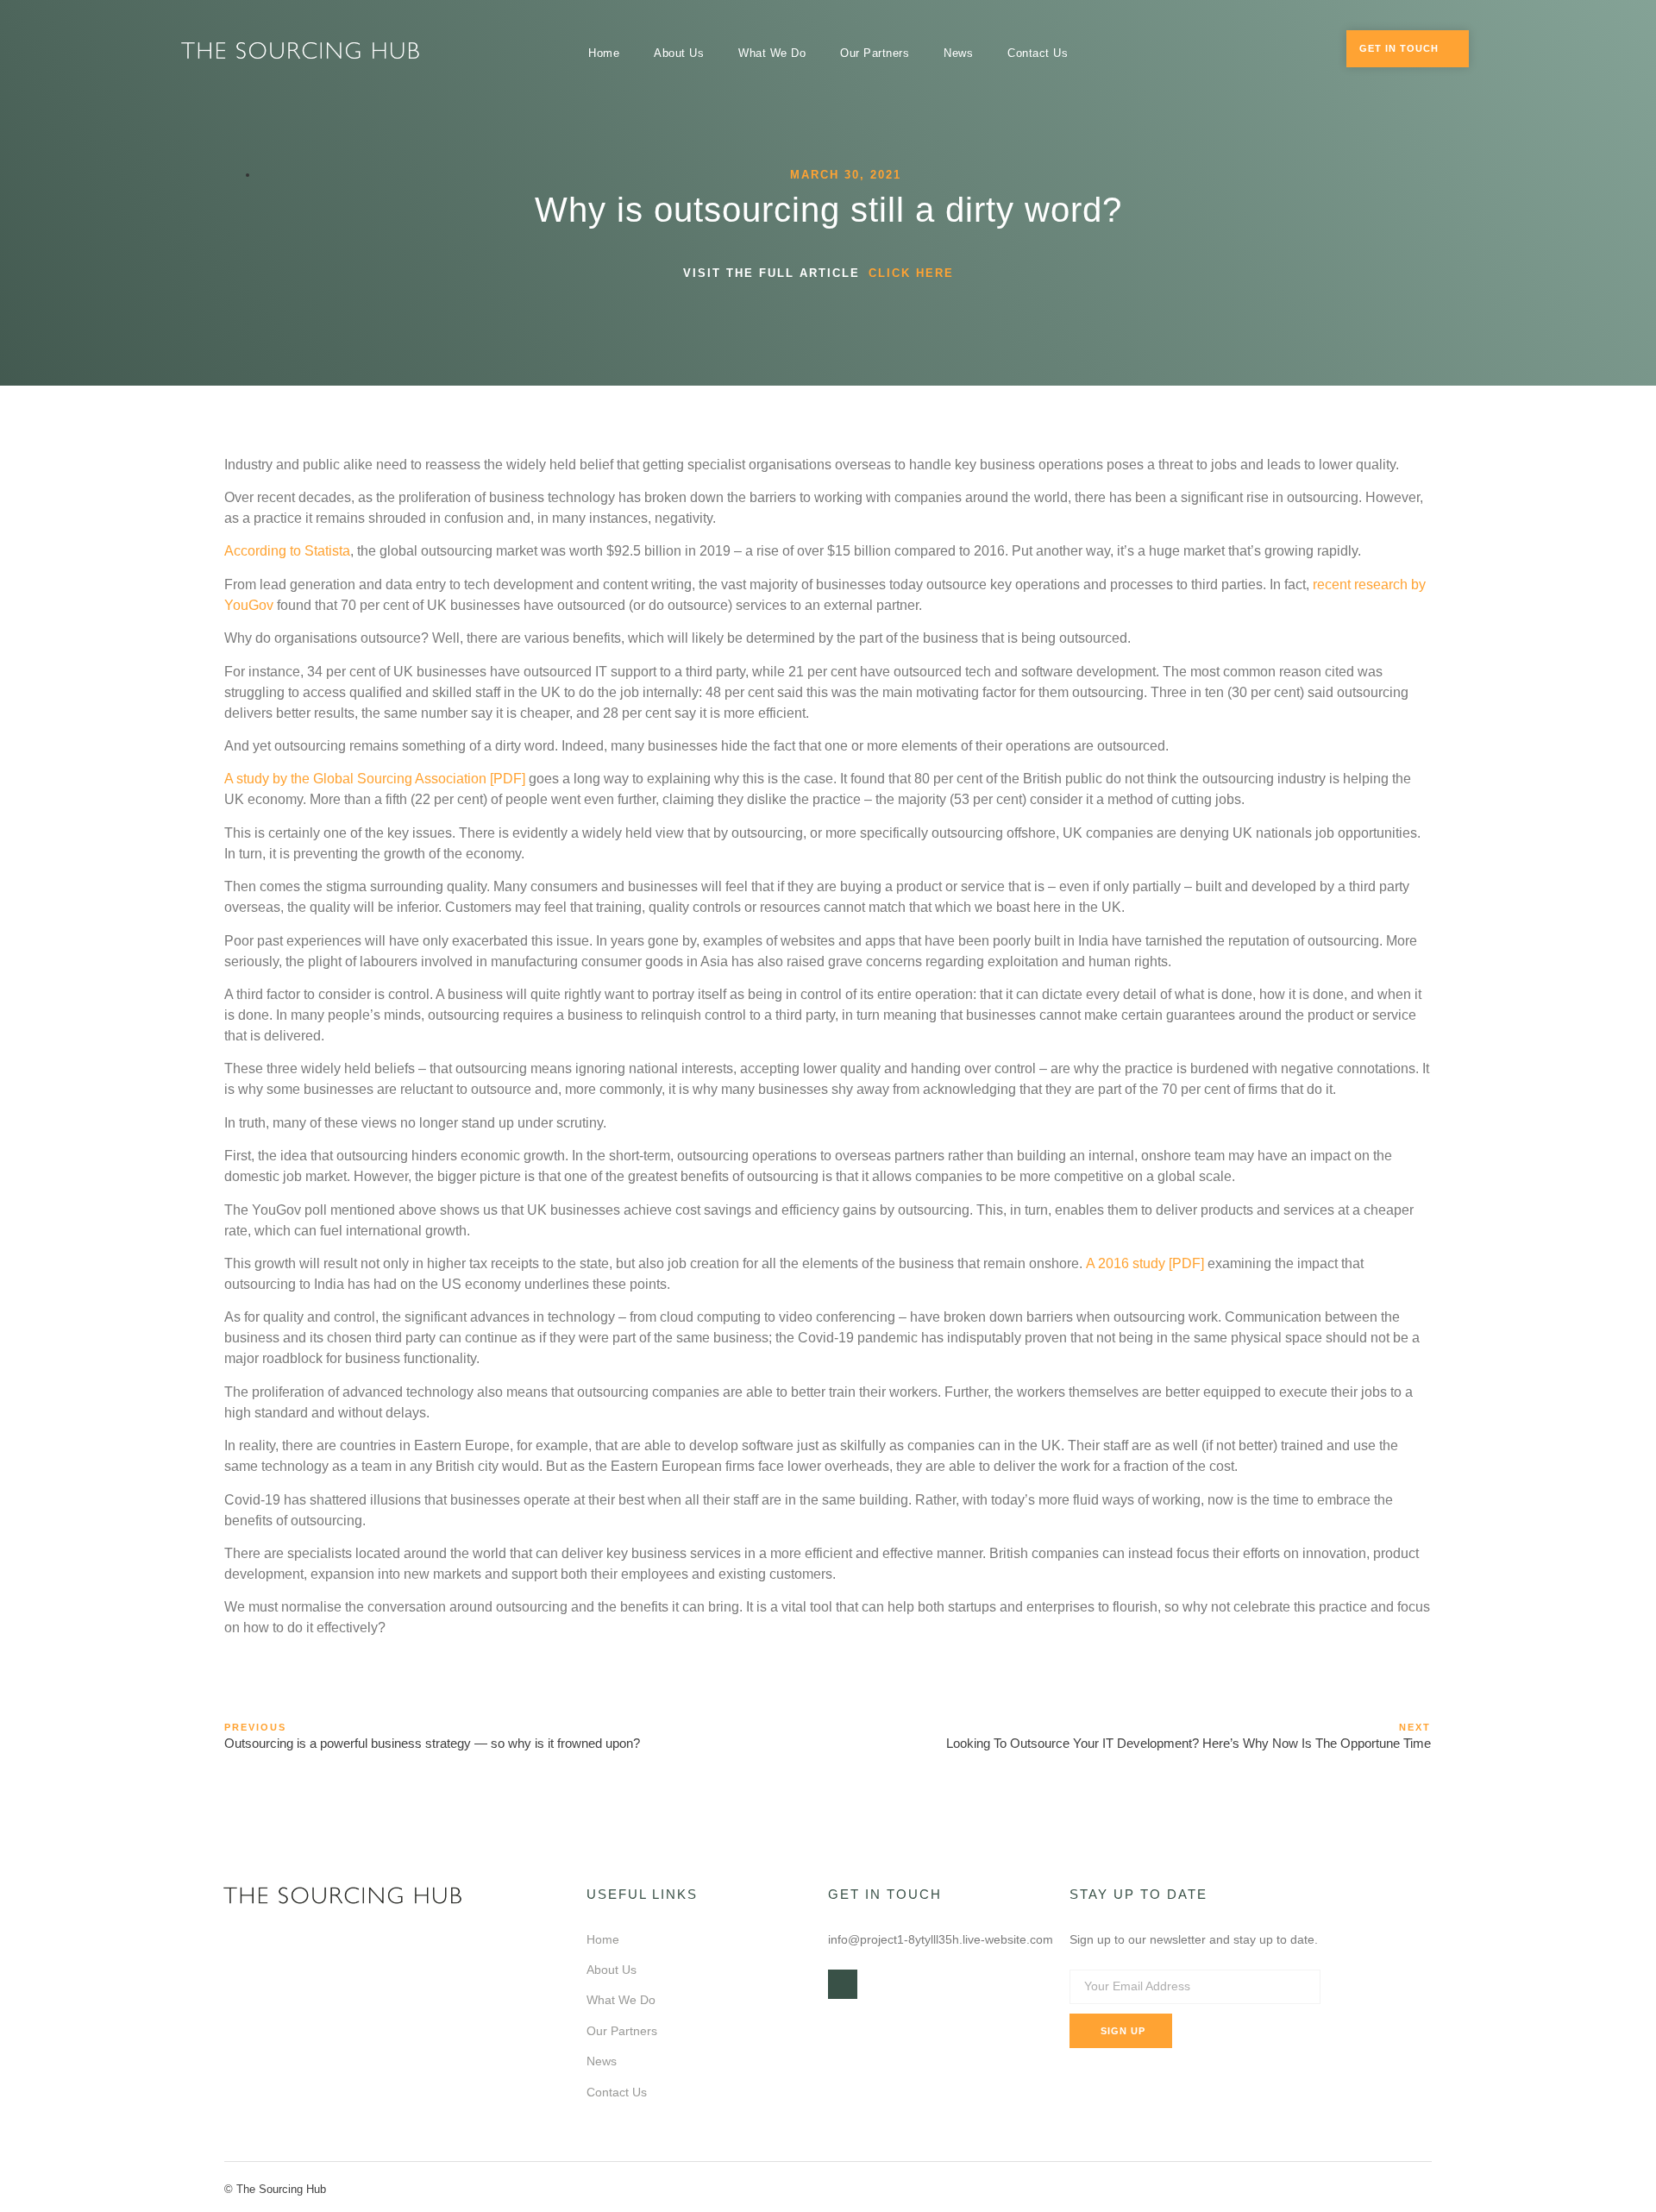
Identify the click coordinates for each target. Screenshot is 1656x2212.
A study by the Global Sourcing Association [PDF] (375, 779)
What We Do (772, 53)
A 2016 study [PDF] (1145, 1263)
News (958, 53)
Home (604, 53)
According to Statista (287, 551)
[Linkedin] (843, 1984)
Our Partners (875, 53)
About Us (679, 53)
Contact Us (1038, 53)
